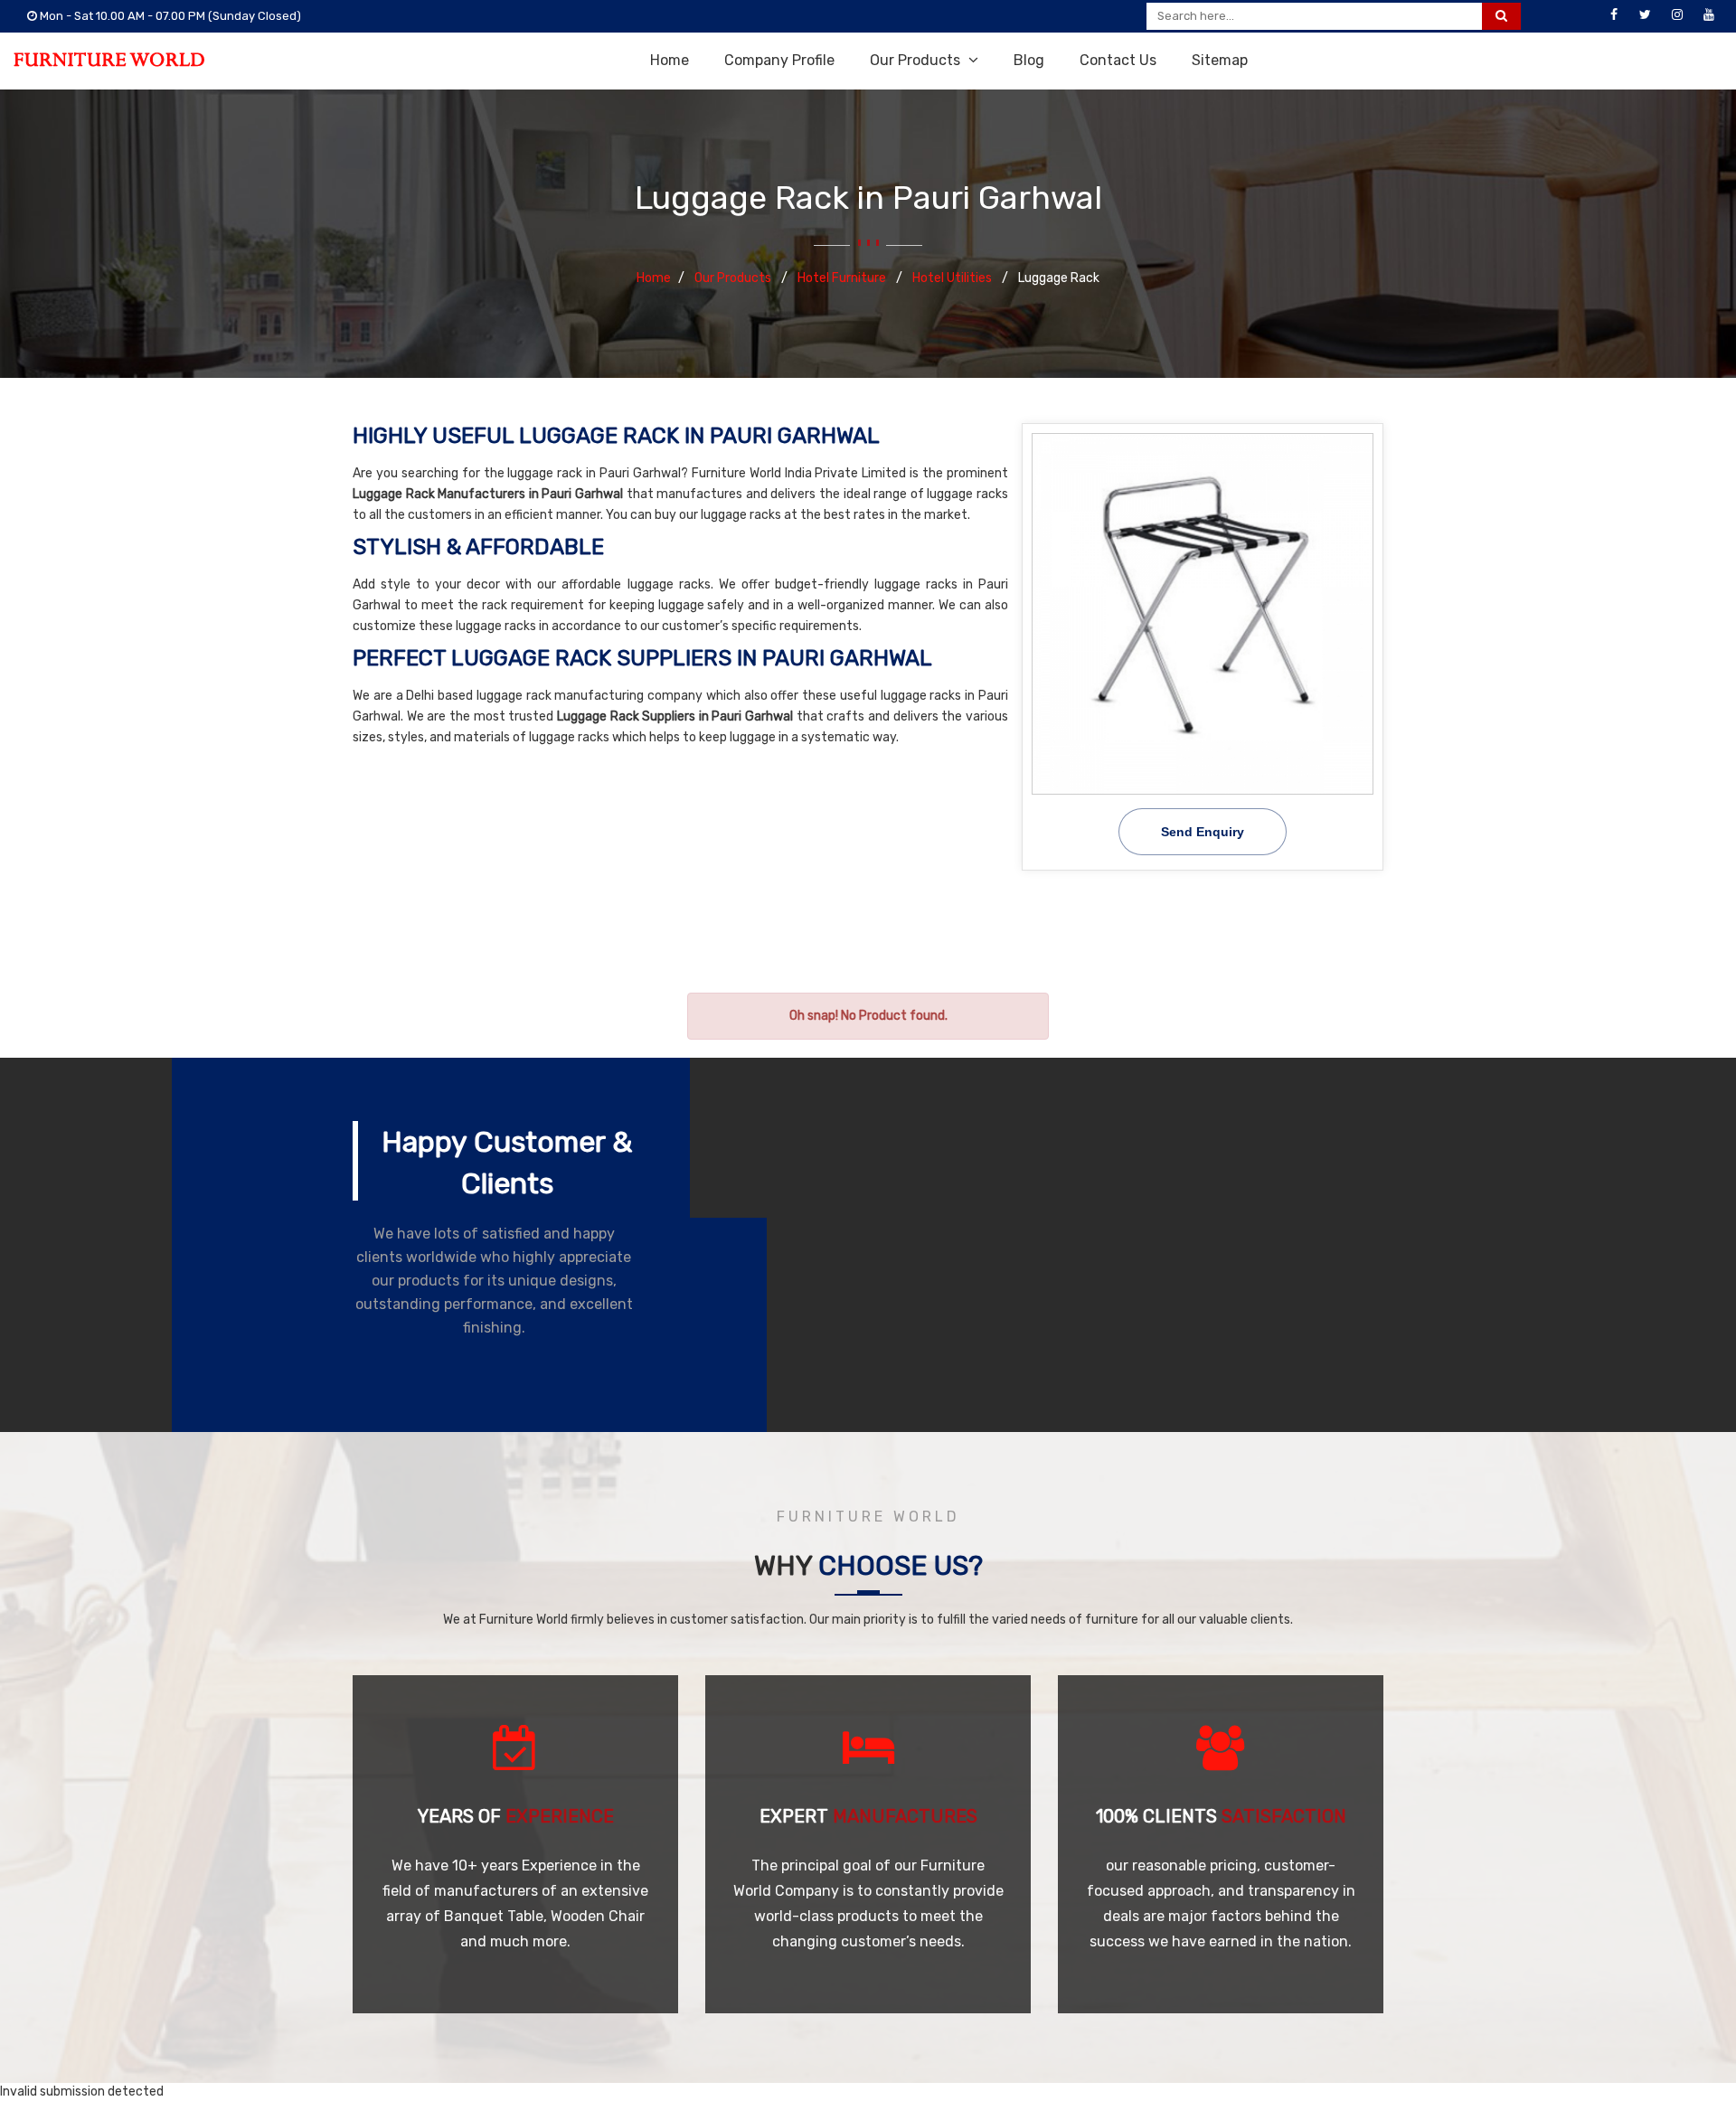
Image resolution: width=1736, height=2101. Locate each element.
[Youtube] (1709, 15)
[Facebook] (1614, 15)
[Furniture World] (109, 60)
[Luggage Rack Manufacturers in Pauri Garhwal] (1203, 614)
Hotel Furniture (843, 278)
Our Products (917, 60)
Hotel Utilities (953, 278)
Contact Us (1118, 60)
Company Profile (779, 60)
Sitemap (1220, 60)
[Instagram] (1677, 15)
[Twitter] (1646, 15)
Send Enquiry (1203, 832)
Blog (1029, 60)
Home (670, 60)
